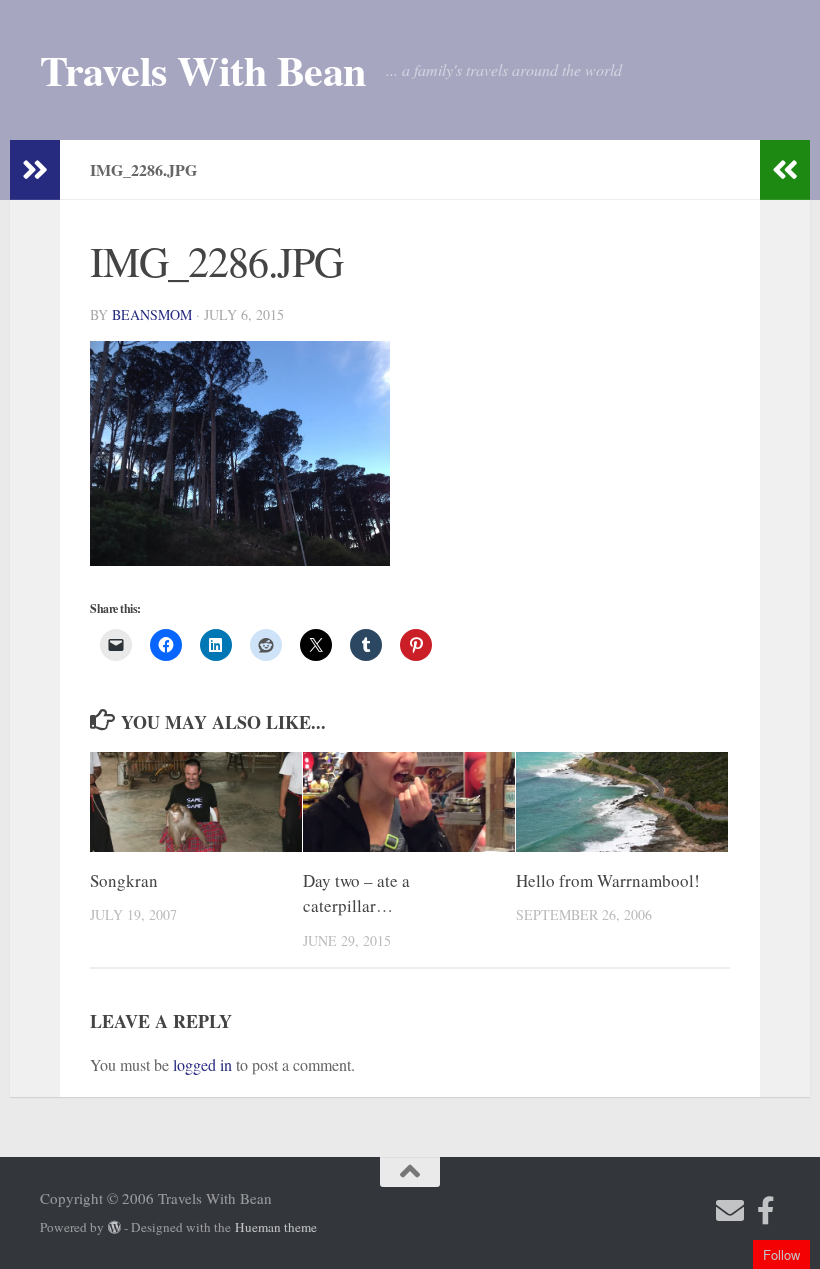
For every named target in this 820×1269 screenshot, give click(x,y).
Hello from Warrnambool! (608, 880)
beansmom (152, 314)
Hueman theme (276, 1227)
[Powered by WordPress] (114, 1227)
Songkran (124, 880)
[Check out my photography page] (766, 1211)
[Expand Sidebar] (35, 170)
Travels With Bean (203, 70)
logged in (202, 1064)
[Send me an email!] (730, 1211)
